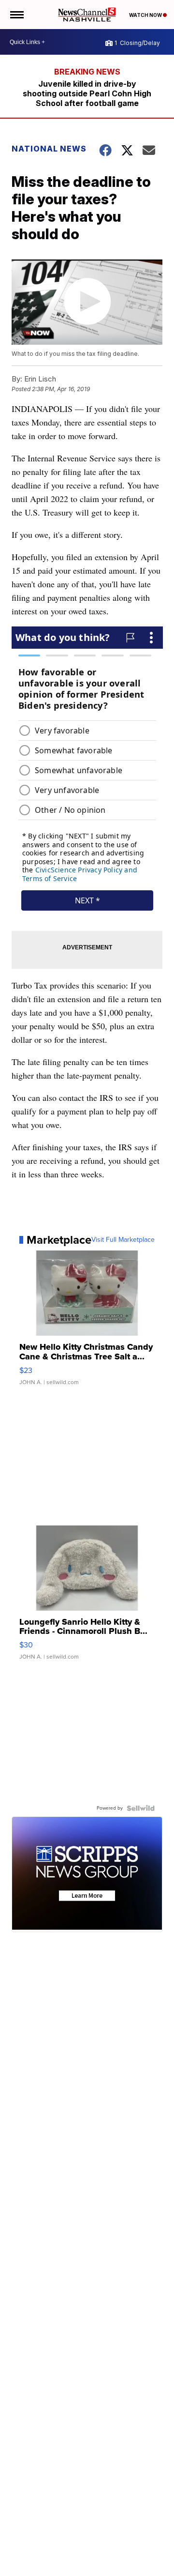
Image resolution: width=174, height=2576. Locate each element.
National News (49, 149)
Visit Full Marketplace (123, 1240)
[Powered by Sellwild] (141, 1808)
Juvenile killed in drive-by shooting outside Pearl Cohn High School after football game (87, 93)
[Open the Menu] (16, 15)
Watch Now (146, 15)
